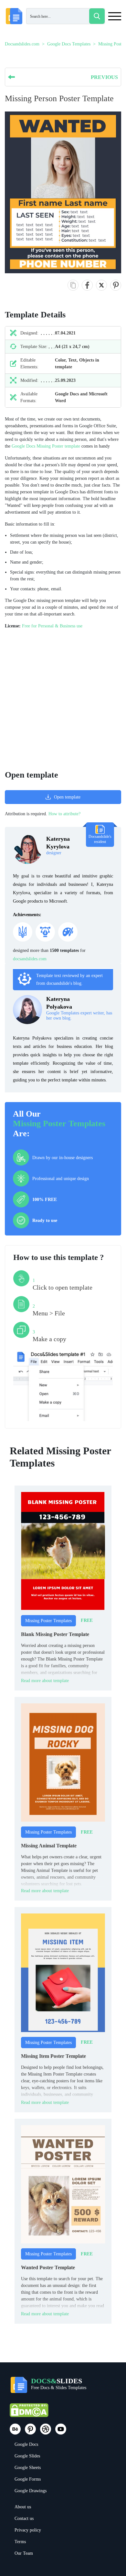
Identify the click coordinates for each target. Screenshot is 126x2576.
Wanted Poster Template (48, 2267)
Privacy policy (28, 2530)
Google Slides (27, 2456)
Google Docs (26, 2444)
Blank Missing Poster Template (55, 1634)
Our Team (24, 2553)
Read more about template (45, 1681)
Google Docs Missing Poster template (46, 446)
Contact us (24, 2518)
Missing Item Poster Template (53, 2056)
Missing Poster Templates (59, 1123)
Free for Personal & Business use (52, 626)
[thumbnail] (63, 1551)
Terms (20, 2542)
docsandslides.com (30, 959)
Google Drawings (31, 2491)
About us (23, 2507)
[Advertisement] (63, 700)
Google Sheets (28, 2468)
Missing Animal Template (49, 1846)
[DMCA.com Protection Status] (29, 2413)
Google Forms (28, 2479)
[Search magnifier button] (97, 16)
